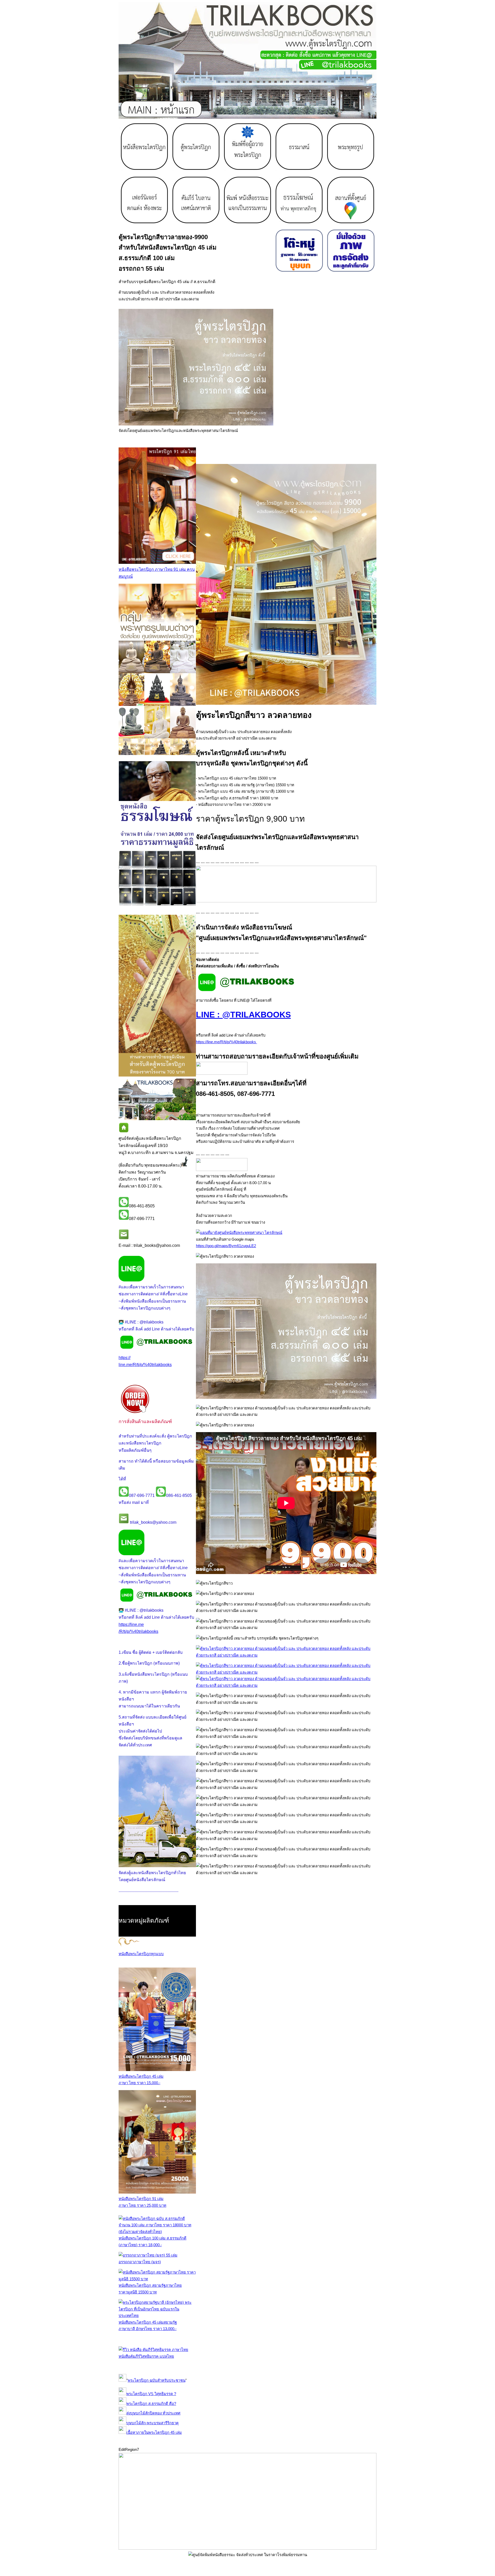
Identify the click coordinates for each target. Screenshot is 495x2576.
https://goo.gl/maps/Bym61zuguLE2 (226, 1246)
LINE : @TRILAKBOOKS (243, 1015)
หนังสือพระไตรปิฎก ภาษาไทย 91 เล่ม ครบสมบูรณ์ (157, 573)
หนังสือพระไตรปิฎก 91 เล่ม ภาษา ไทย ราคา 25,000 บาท (142, 2202)
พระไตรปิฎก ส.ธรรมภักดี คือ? (151, 2404)
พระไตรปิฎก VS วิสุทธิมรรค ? (151, 2394)
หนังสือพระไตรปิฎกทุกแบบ (141, 1954)
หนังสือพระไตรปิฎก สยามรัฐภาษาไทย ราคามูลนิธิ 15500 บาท (150, 2289)
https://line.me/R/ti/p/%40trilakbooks (226, 1042)
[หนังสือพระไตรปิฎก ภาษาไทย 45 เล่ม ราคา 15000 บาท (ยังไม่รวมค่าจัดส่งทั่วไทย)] (157, 2070)
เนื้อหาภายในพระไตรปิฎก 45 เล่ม (154, 2432)
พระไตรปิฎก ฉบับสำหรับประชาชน (156, 2380)
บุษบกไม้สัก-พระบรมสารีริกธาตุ (152, 2423)
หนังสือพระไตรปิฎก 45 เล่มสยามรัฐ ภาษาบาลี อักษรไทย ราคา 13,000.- (148, 2325)
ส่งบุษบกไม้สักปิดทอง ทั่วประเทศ (153, 2413)
